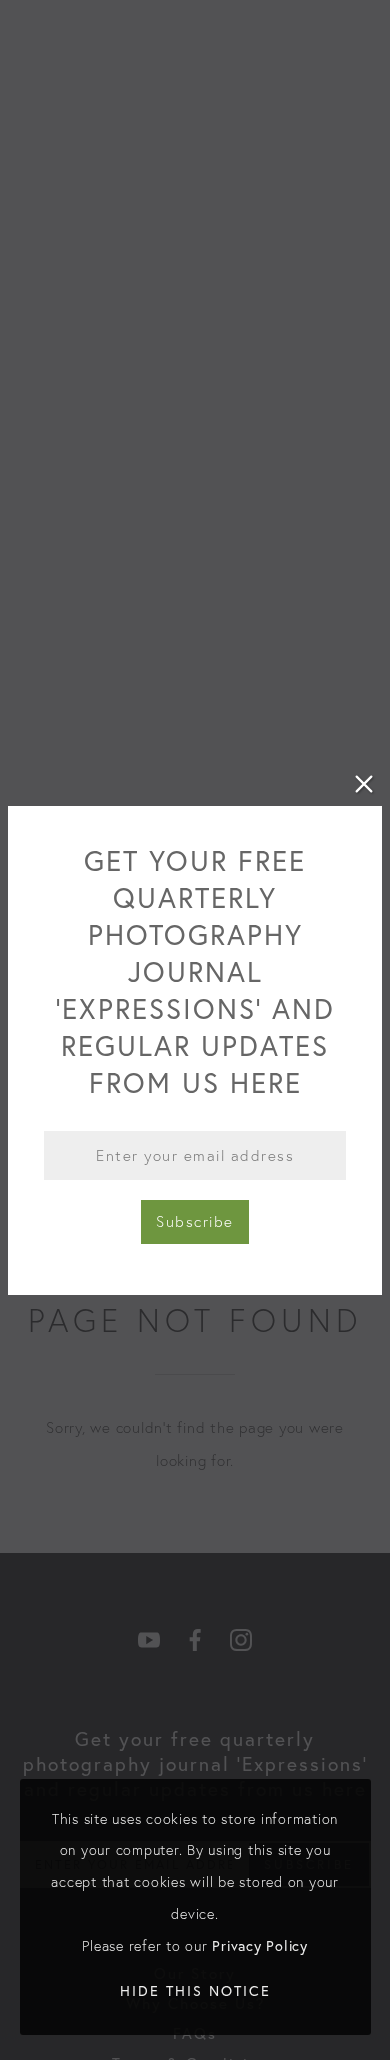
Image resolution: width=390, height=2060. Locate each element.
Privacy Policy (260, 1945)
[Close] (364, 784)
